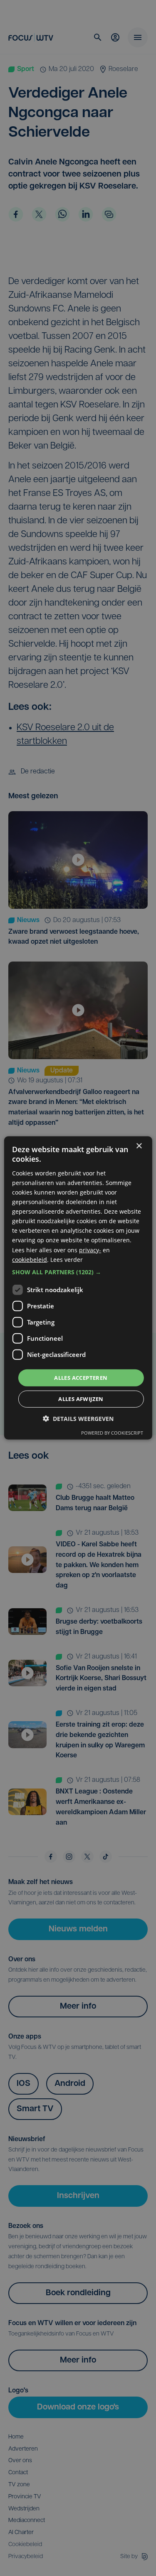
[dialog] (78, 1288)
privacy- (90, 1250)
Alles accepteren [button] (81, 1378)
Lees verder (67, 1259)
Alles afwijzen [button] (81, 1399)
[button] (78, 1272)
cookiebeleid (30, 1259)
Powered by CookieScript (112, 1433)
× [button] (139, 1146)
